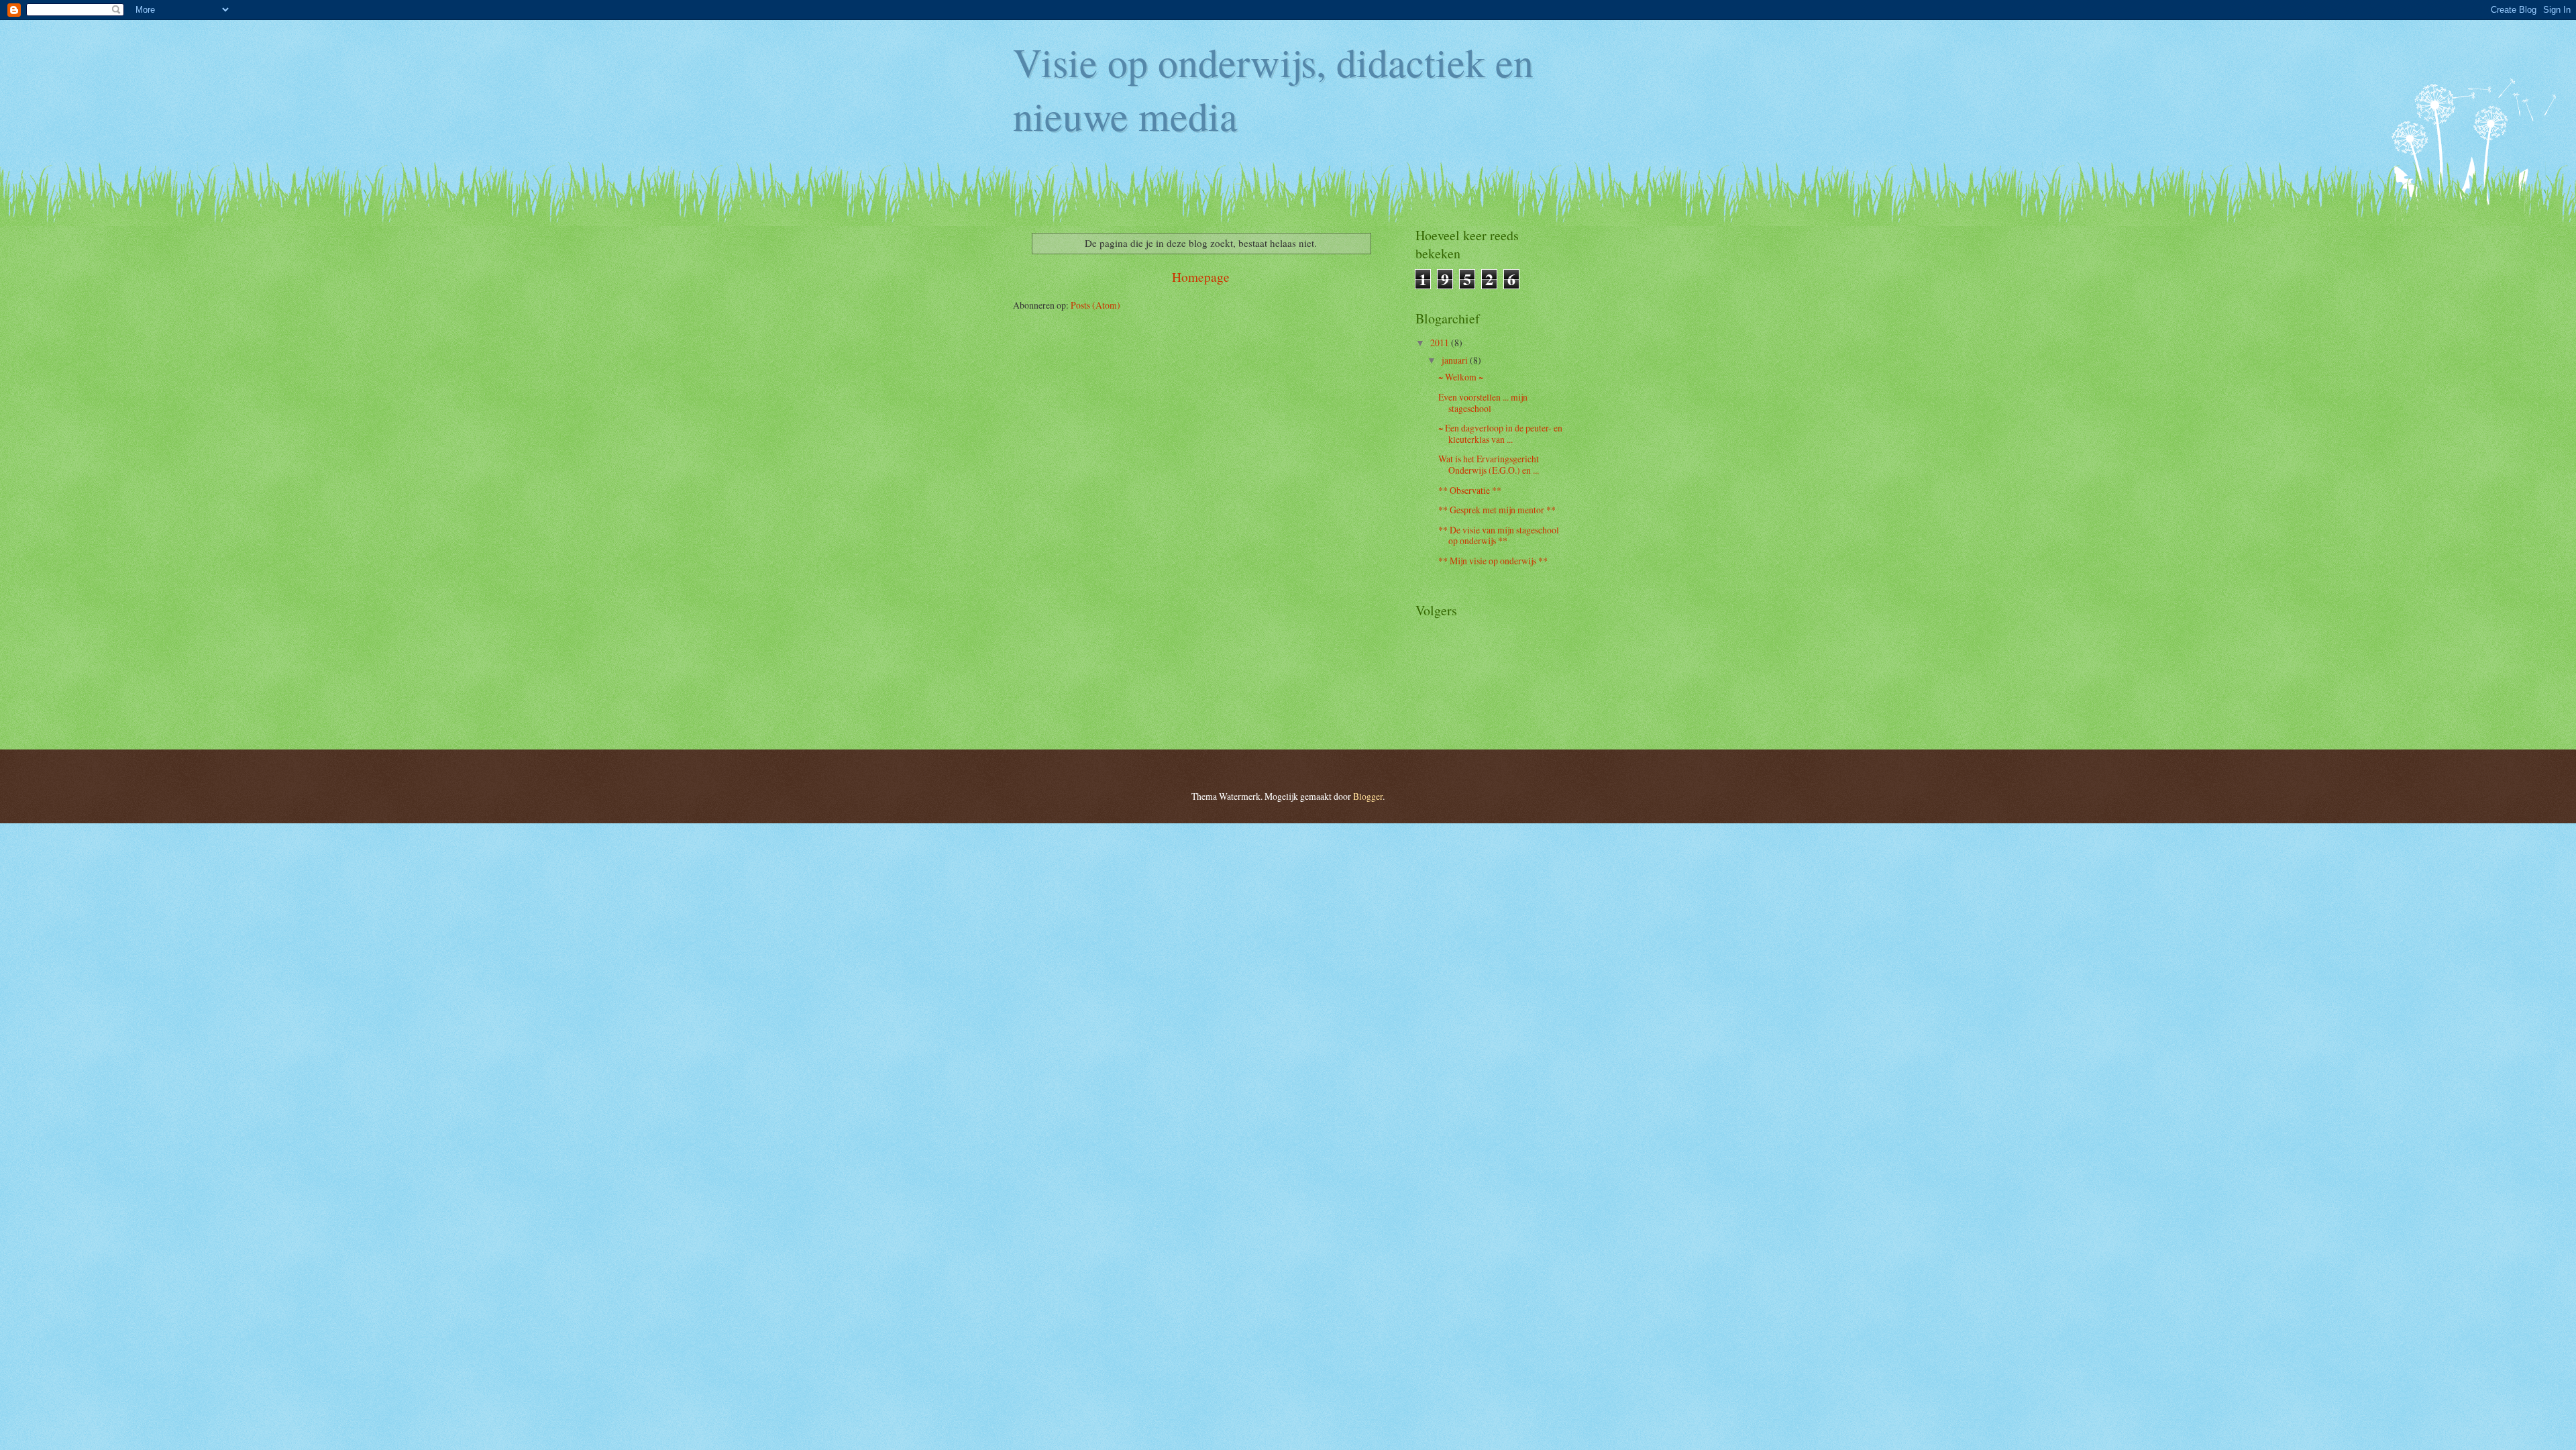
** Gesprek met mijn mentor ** (1497, 510)
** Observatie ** (1470, 490)
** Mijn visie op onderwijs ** (1493, 561)
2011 (1441, 343)
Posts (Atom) (1095, 305)
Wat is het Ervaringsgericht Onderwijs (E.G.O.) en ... (1489, 464)
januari (1456, 360)
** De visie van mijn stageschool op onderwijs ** (1499, 535)
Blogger (1368, 796)
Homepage (1201, 277)
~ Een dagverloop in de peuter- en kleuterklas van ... (1500, 433)
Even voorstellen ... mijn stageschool (1483, 403)
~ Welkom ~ (1461, 377)
